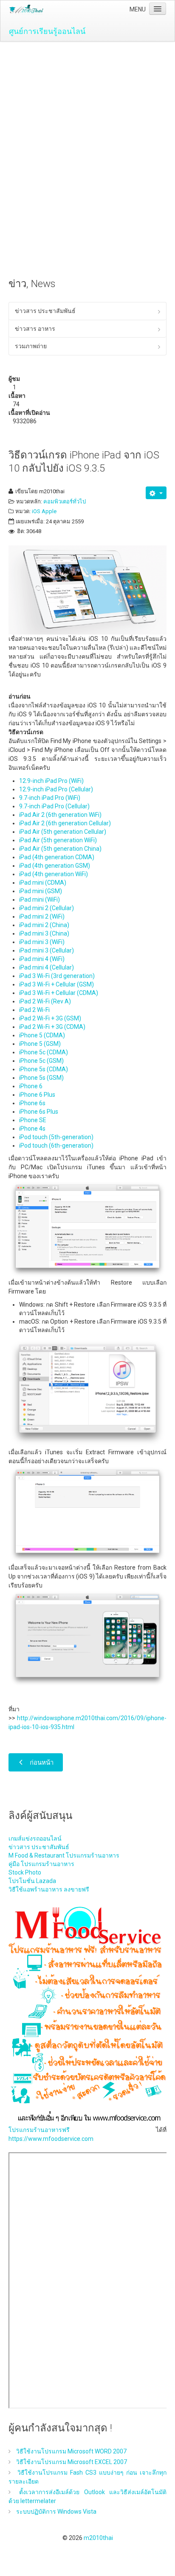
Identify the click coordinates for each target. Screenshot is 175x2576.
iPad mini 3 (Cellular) (47, 950)
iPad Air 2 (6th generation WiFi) (60, 815)
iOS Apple (44, 511)
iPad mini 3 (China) (44, 933)
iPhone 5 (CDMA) (42, 1035)
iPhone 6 (31, 1086)
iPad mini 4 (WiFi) (42, 959)
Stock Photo (25, 1872)
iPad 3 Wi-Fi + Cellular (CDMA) (59, 993)
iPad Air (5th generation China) (60, 849)
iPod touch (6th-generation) (56, 1146)
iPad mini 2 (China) (44, 925)
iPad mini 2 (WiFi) (42, 916)
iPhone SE (33, 1120)
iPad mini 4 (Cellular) (47, 967)
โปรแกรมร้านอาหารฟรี (39, 2130)
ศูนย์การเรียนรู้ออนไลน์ (47, 31)
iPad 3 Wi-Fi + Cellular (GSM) (56, 984)
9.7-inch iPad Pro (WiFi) (50, 798)
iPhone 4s (32, 1129)
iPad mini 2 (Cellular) (47, 908)
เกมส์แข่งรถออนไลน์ (35, 1838)
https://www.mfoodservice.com (51, 2139)
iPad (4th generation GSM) (55, 866)
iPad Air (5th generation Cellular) (63, 832)
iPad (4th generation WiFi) (54, 874)
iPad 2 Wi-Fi (34, 1010)
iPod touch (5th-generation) (56, 1137)
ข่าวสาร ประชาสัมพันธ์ (45, 311)
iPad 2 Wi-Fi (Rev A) (45, 1001)
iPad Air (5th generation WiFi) (58, 840)
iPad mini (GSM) (41, 891)
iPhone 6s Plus (39, 1112)
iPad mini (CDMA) (43, 883)
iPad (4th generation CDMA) (57, 857)
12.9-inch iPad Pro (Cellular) (56, 789)
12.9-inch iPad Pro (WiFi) (51, 781)
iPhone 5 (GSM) (40, 1044)
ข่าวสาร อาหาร (35, 329)
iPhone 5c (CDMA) (44, 1052)
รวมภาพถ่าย (31, 346)
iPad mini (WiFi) (40, 900)
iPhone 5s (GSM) (41, 1078)
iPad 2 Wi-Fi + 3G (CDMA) (52, 1027)
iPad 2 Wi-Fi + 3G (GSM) (50, 1018)
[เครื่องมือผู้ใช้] (156, 493)
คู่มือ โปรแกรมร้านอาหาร (41, 1864)
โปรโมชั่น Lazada (32, 1881)
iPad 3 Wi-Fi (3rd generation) (57, 976)
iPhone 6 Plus (37, 1095)
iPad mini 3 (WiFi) (42, 942)
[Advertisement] (87, 133)
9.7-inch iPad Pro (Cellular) (54, 806)
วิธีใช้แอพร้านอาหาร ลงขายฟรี (49, 1889)
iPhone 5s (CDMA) (44, 1069)
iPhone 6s (32, 1103)
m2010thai (98, 2538)
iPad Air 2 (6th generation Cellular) (65, 823)
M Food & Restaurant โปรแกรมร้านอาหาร (64, 1855)
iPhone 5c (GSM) (41, 1061)
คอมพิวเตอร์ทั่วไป (65, 502)
